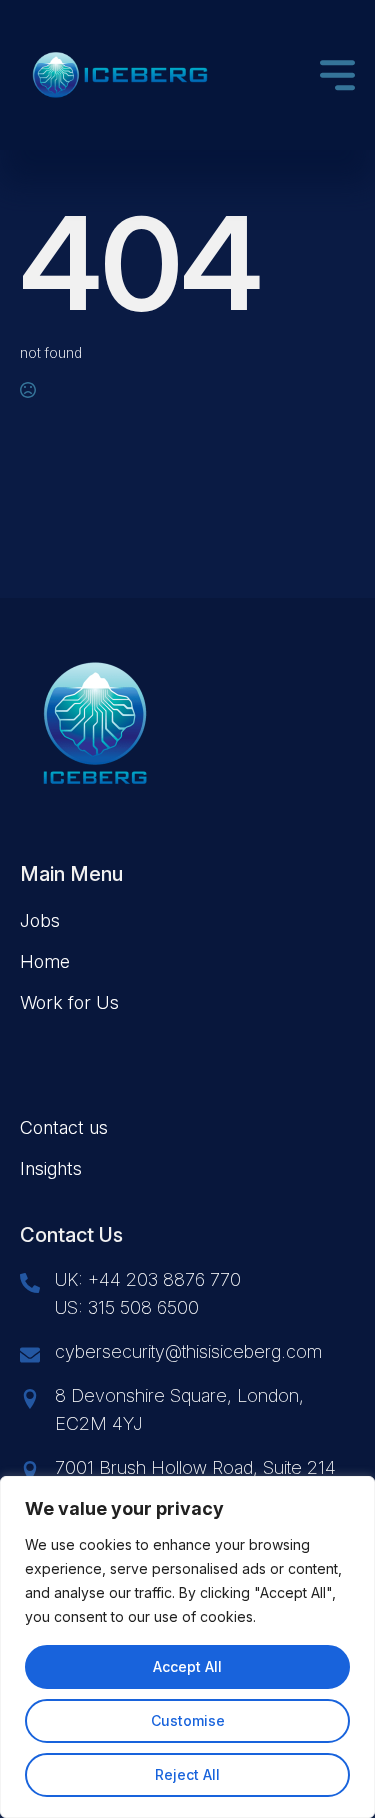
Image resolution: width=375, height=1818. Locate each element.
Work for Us (69, 1002)
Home (45, 961)
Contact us (64, 1127)
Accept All (187, 1666)
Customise (188, 1720)
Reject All (187, 1774)
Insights (51, 1168)
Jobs (40, 920)
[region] (187, 1647)
